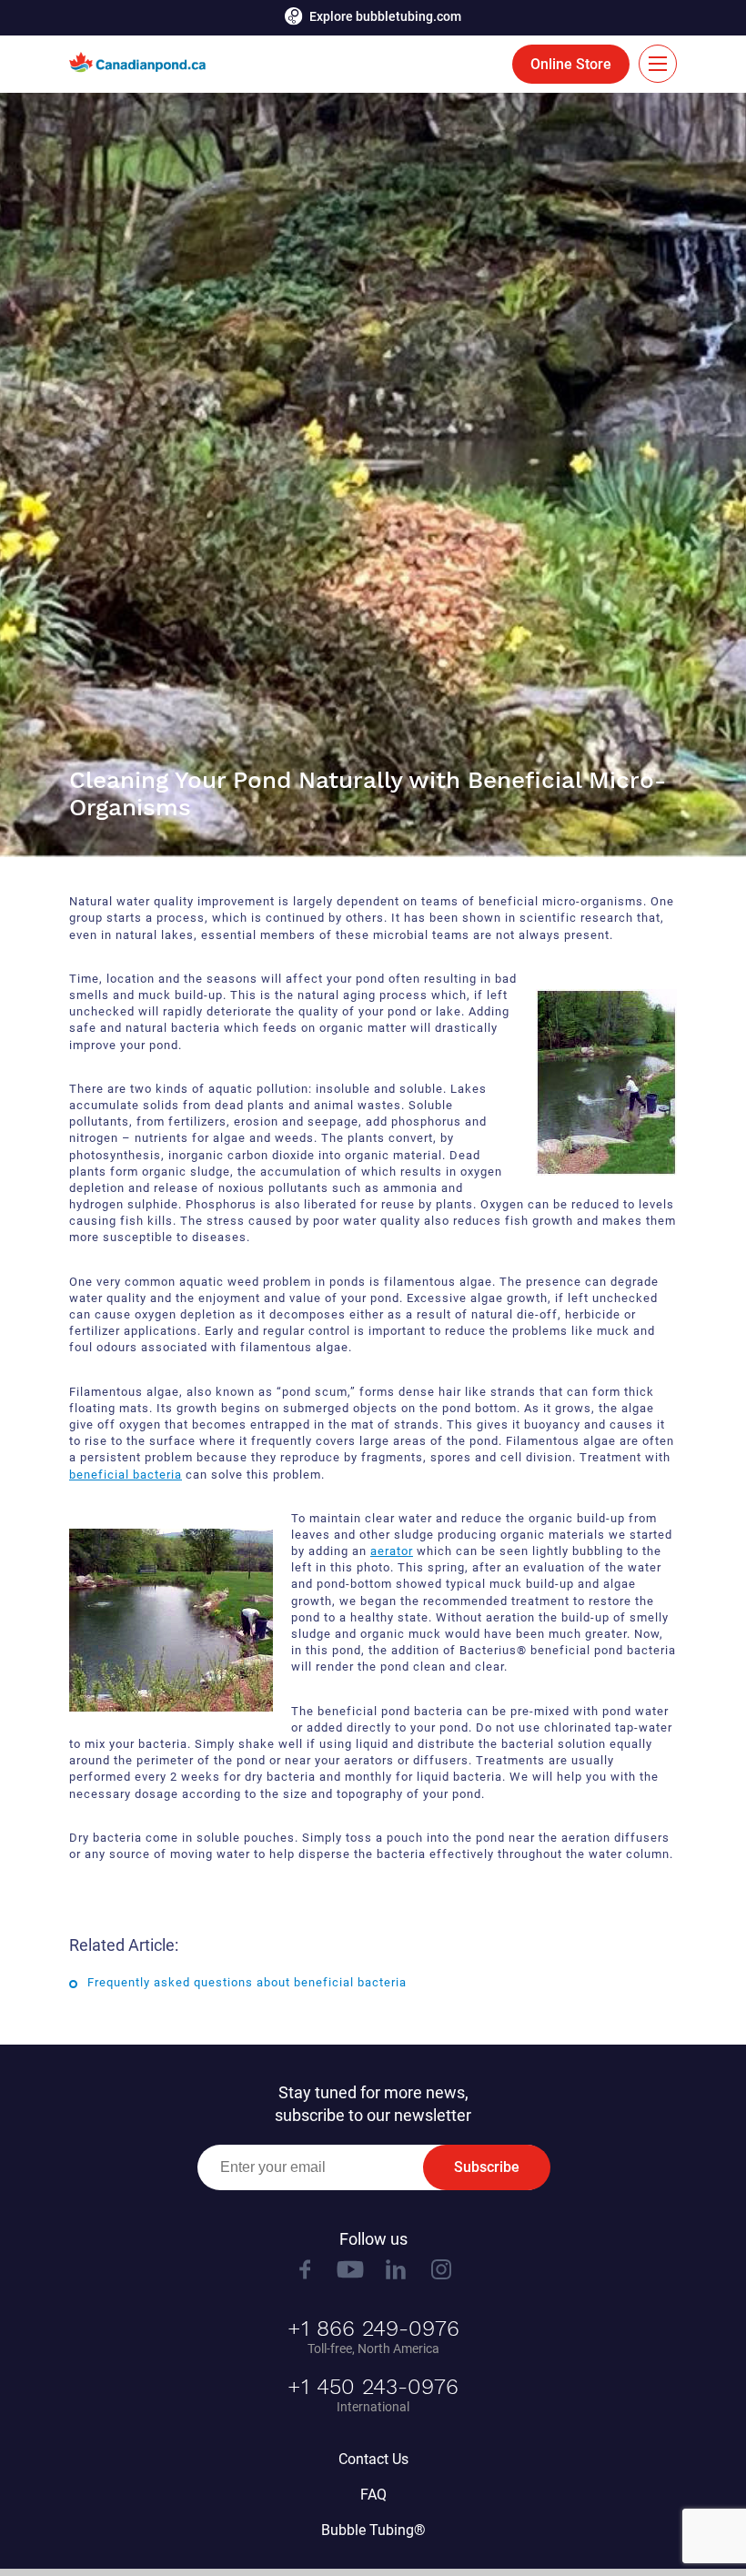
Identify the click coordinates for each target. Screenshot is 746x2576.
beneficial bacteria (126, 1475)
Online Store (571, 64)
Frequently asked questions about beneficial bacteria (247, 1982)
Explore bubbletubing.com (385, 16)
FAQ (373, 2495)
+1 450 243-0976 (373, 2387)
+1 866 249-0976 (373, 2329)
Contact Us (373, 2459)
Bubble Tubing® (373, 2530)
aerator (392, 1551)
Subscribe (487, 2167)
